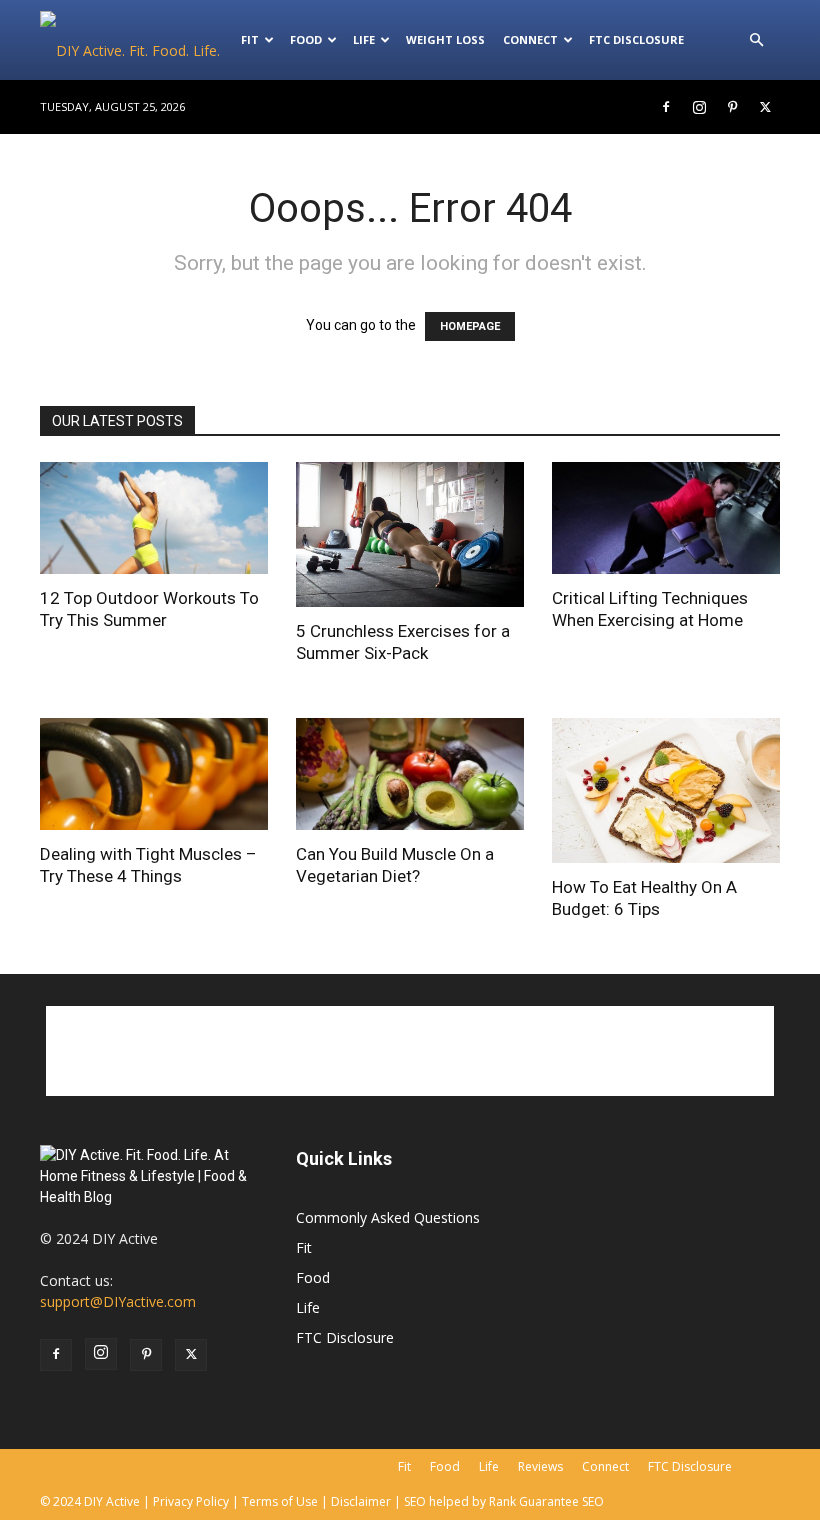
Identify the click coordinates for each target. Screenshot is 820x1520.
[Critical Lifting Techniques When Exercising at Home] (666, 518)
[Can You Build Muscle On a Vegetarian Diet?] (410, 774)
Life (364, 39)
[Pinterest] (732, 107)
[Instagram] (699, 107)
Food (306, 39)
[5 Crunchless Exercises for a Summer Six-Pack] (410, 534)
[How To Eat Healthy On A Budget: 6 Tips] (666, 790)
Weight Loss (445, 39)
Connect (530, 39)
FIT (250, 39)
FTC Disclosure (636, 39)
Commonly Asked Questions (388, 1217)
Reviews (540, 1466)
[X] (765, 107)
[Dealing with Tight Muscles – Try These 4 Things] (154, 774)
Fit (304, 1247)
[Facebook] (666, 107)
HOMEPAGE (470, 326)
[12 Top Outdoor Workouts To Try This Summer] (154, 518)
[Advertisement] (410, 1051)
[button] (756, 40)
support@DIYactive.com (118, 1301)
